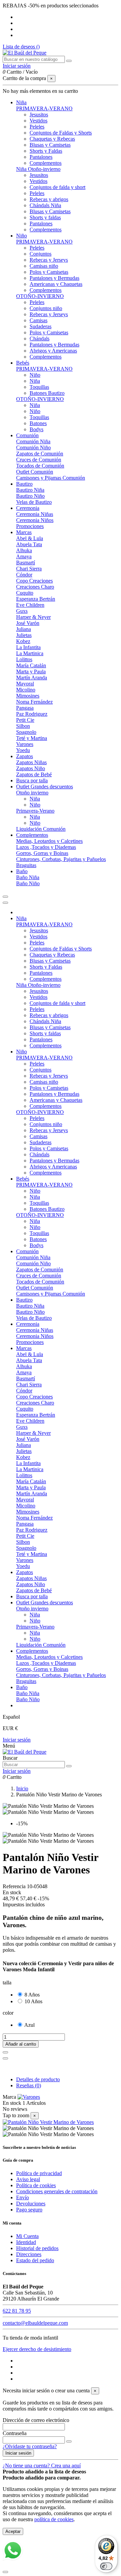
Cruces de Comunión (39, 460)
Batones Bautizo (47, 393)
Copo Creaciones (34, 581)
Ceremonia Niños (35, 520)
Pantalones (41, 157)
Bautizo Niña (30, 490)
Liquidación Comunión (41, 829)
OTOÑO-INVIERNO (40, 296)
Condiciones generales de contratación (57, 2191)
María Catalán (31, 665)
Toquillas (39, 387)
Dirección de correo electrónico (36, 2420)
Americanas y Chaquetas (56, 284)
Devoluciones (31, 2204)
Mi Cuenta (27, 2236)
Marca (9, 2097)
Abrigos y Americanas (53, 351)
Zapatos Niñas (31, 762)
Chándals (39, 339)
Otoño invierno (32, 793)
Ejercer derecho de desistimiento (37, 2349)
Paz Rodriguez (32, 714)
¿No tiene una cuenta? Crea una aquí (42, 2466)
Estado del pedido (35, 2260)
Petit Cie (25, 720)
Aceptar (13, 2531)
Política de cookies (36, 2185)
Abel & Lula (30, 538)
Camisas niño (44, 266)
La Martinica (30, 653)
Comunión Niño (33, 447)
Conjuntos (41, 254)
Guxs (22, 611)
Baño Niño (28, 883)
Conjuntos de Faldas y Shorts (61, 133)
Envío (23, 2197)
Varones (25, 744)
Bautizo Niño (30, 496)
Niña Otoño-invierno (38, 169)
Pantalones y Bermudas (54, 278)
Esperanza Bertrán (36, 599)
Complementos (46, 163)
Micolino (26, 690)
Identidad (26, 2242)
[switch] (106, 2566)
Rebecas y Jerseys (49, 260)
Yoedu (23, 750)
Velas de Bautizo (34, 502)
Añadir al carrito (21, 2044)
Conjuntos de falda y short (57, 187)
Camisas (38, 320)
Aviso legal (28, 2179)
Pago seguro (29, 2210)
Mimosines (28, 696)
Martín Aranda (32, 678)
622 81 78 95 (17, 2311)
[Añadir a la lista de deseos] (5, 2052)
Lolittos (24, 659)
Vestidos (38, 121)
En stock (12, 2103)
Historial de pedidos (37, 2248)
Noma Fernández (34, 702)
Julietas (24, 635)
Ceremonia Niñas (35, 514)
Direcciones (29, 2254)
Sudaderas (41, 326)
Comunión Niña (33, 441)
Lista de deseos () (21, 47)
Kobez (23, 641)
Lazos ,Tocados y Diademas (46, 847)
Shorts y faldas (45, 217)
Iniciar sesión (17, 1740)
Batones (38, 423)
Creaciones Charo (35, 587)
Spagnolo (26, 732)
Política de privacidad (39, 2173)
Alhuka (24, 550)
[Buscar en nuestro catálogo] (69, 61)
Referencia (15, 1886)
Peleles (37, 127)
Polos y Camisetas (49, 272)
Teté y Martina (32, 738)
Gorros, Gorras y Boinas (42, 853)
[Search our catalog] (69, 1766)
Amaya (24, 556)
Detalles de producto (38, 2079)
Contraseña (15, 2433)
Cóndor (24, 575)
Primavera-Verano (35, 811)
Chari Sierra (29, 569)
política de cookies (54, 2519)
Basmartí (26, 563)
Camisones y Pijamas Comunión (51, 478)
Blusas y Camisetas (50, 145)
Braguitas (26, 865)
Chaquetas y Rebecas (52, 139)
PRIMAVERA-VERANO (44, 108)
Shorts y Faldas (46, 151)
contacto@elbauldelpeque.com (35, 2323)
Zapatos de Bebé (34, 774)
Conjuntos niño (46, 308)
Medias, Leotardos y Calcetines (49, 841)
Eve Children (30, 605)
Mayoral (25, 684)
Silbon (23, 726)
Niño (35, 375)
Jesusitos (39, 115)
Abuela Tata (29, 544)
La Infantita (28, 647)
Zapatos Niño (31, 768)
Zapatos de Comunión (40, 454)
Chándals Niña (45, 205)
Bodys (36, 429)
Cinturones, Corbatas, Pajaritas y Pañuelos (61, 859)
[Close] (5, 903)
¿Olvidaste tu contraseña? (30, 2446)
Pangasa (25, 708)
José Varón (28, 623)
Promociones (30, 526)
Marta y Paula (31, 671)
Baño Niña (28, 877)
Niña (35, 381)
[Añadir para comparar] (5, 2058)
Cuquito (25, 593)
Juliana (24, 629)
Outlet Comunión (35, 472)
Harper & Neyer (33, 617)
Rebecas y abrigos (49, 199)
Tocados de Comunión (40, 466)
